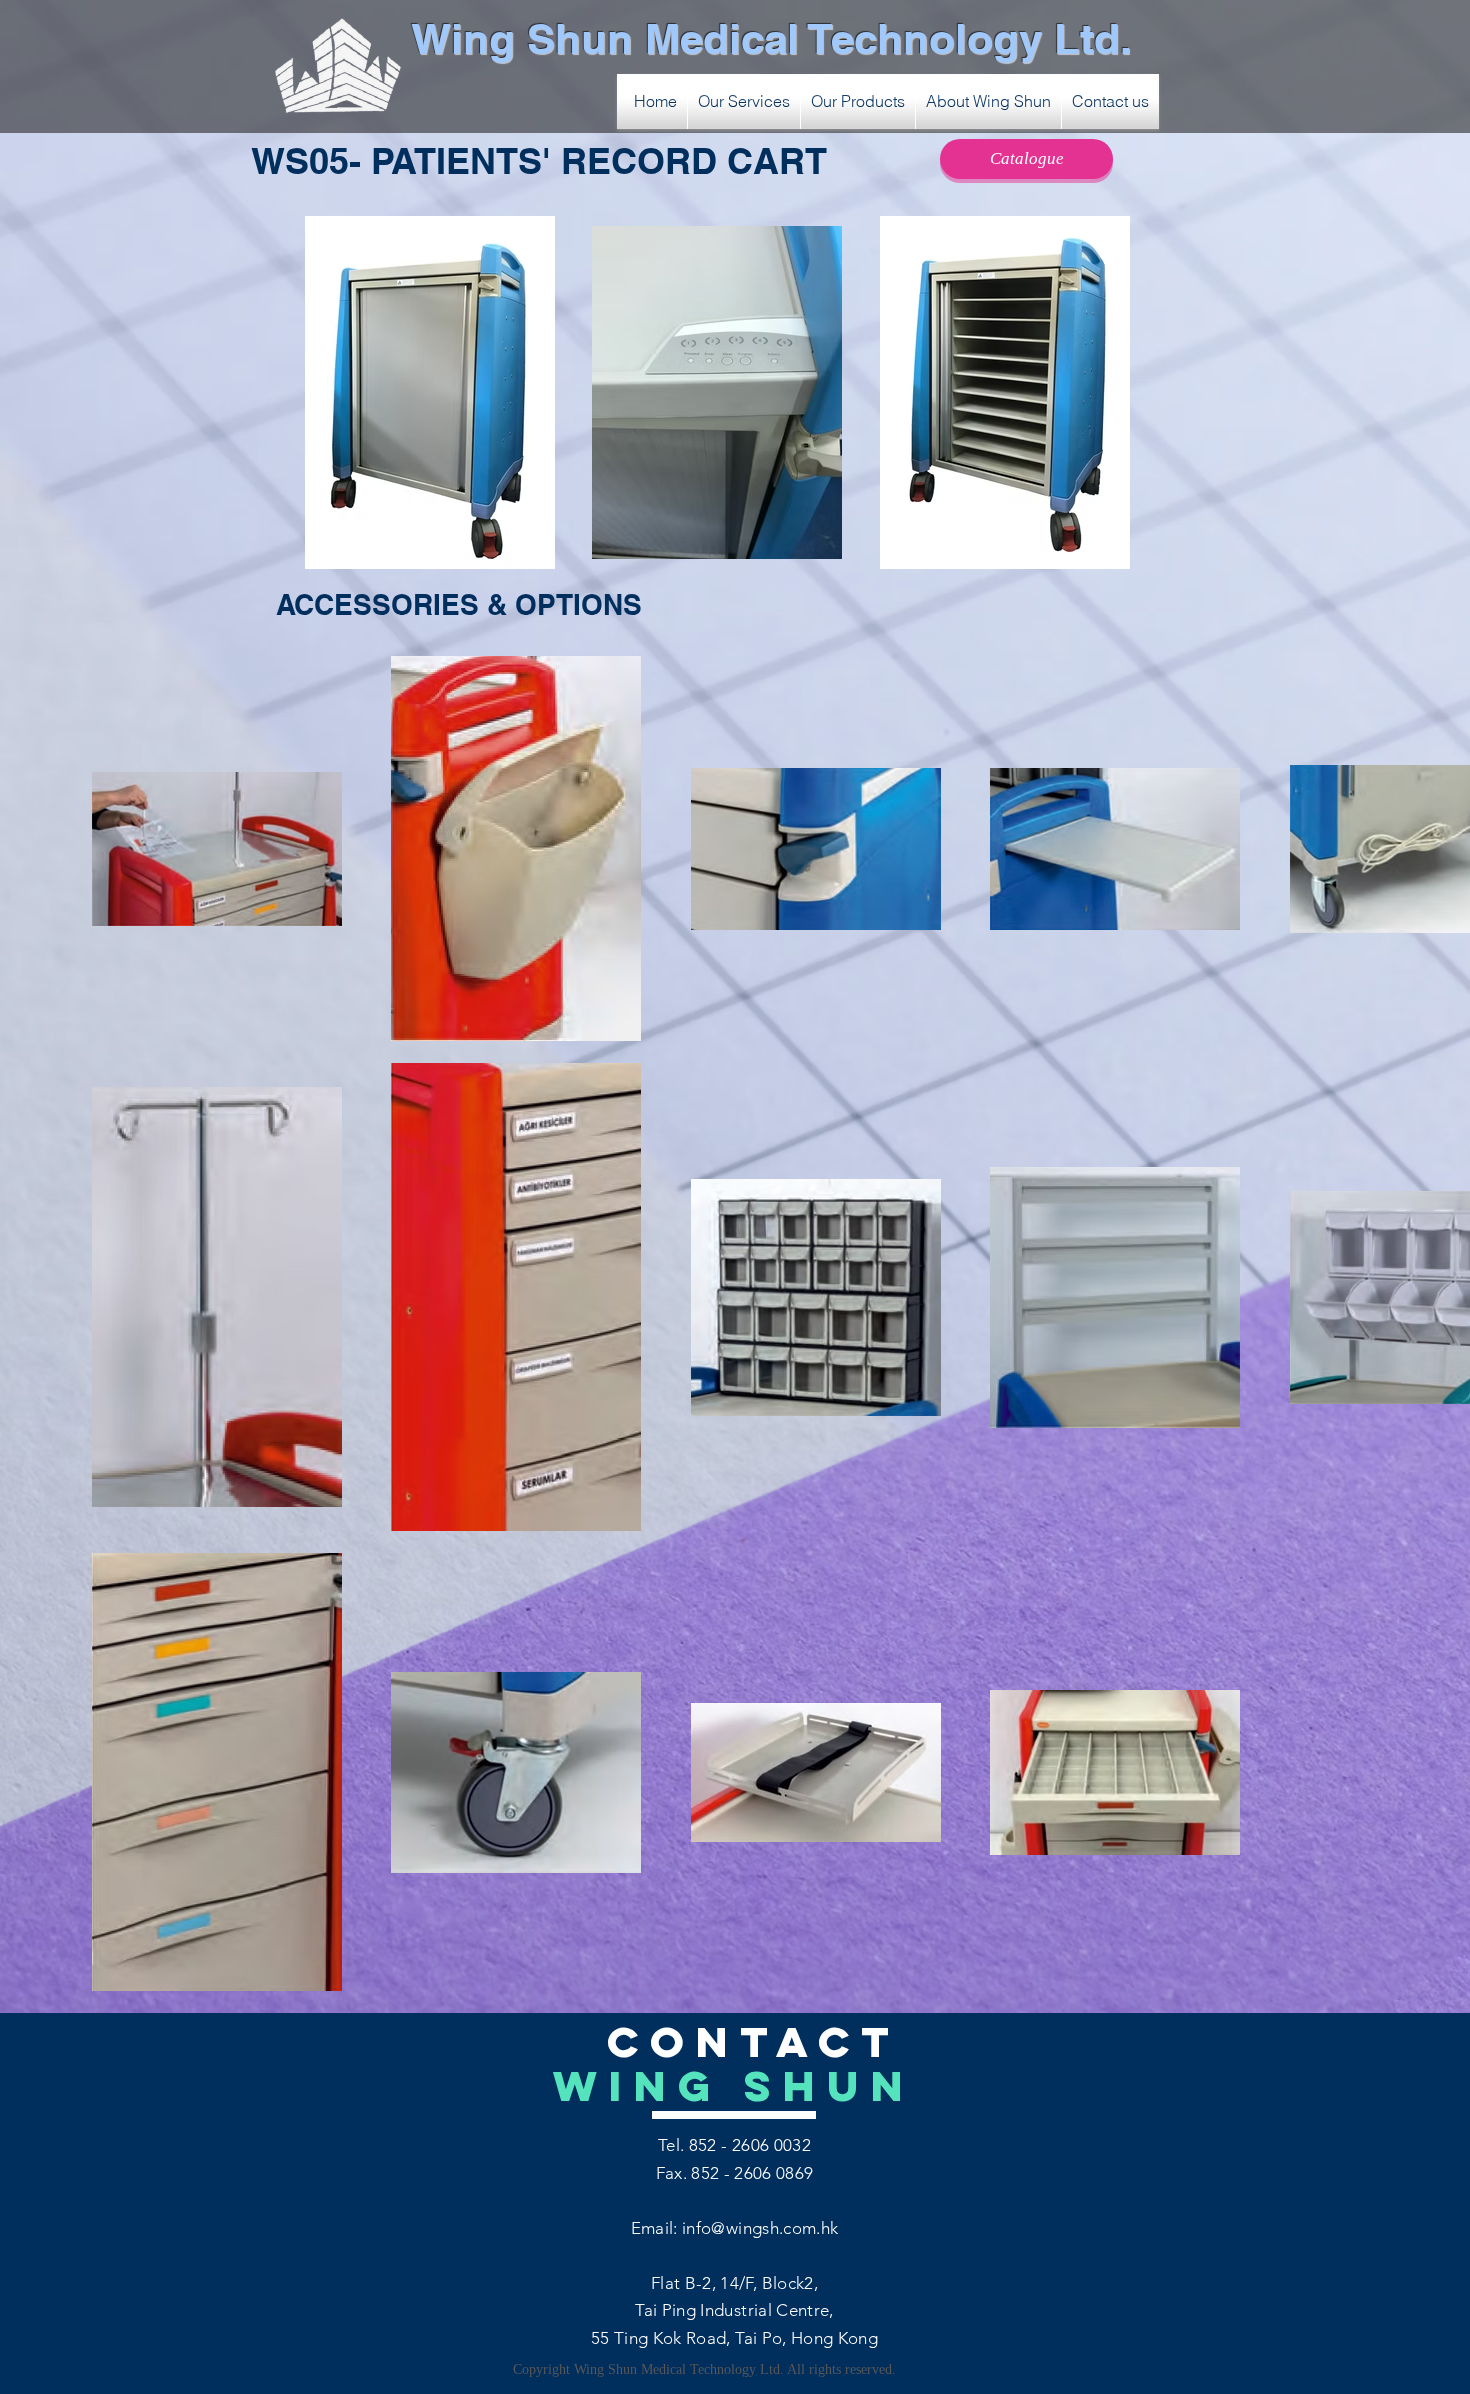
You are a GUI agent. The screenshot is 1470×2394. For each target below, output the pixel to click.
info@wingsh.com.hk (760, 2228)
